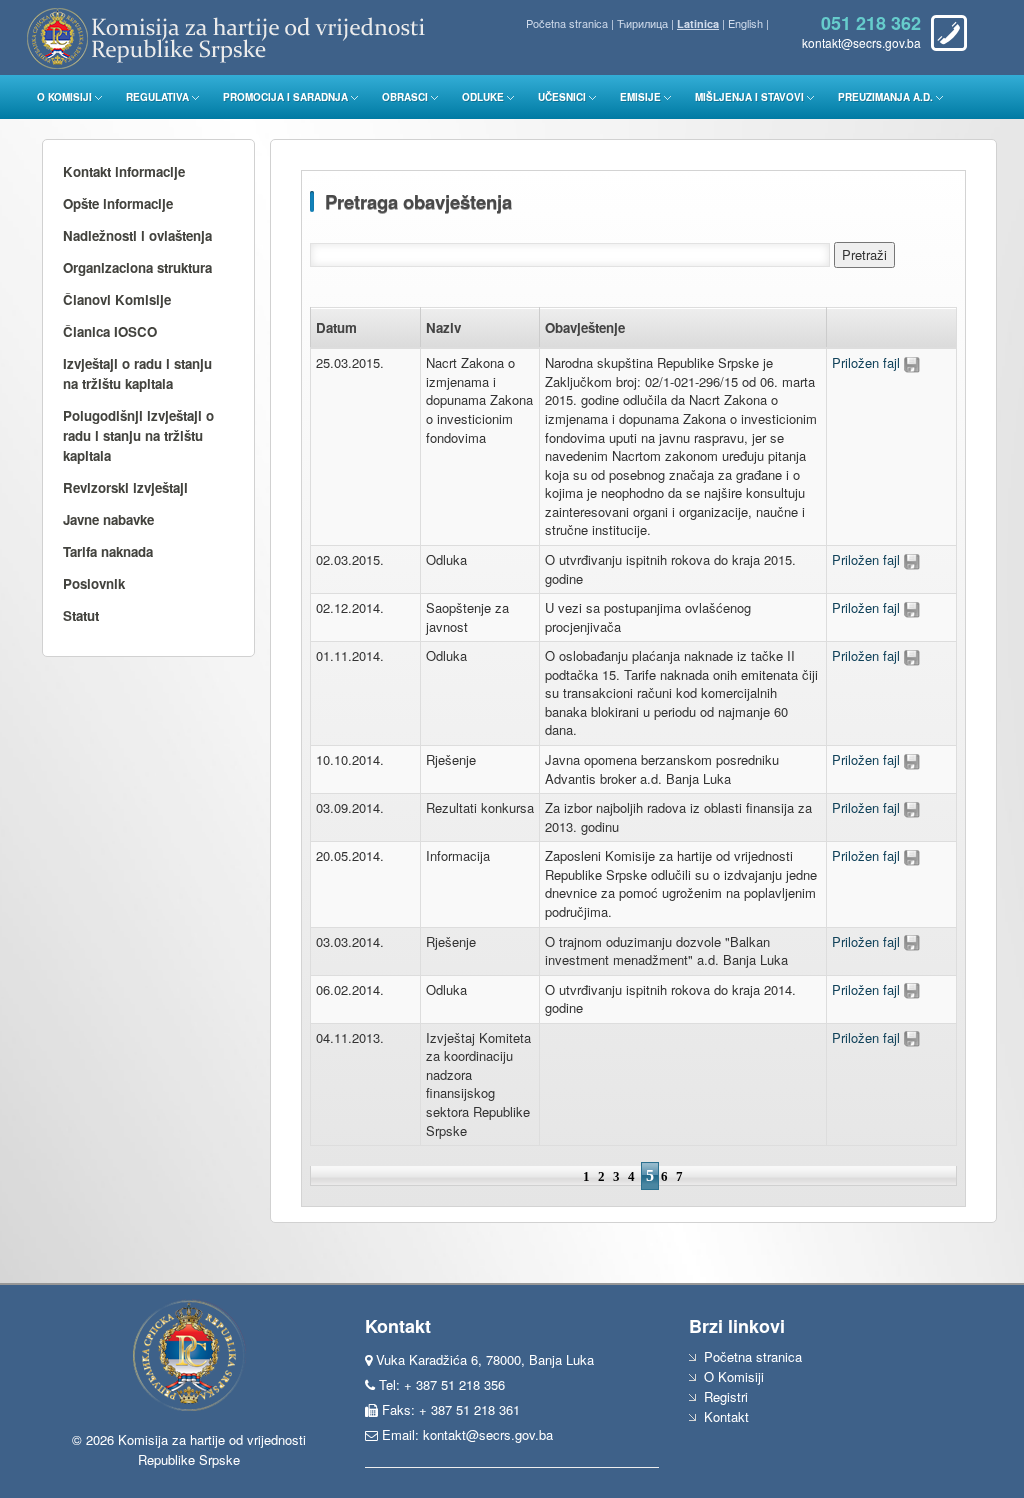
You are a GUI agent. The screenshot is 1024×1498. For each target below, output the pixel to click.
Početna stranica (567, 23)
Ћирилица (642, 23)
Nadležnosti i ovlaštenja (137, 235)
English (745, 23)
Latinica (698, 23)
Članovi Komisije (117, 299)
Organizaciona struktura (137, 267)
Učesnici (562, 97)
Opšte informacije (118, 203)
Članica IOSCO (110, 331)
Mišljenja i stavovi (749, 97)
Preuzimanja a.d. (885, 97)
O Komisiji (64, 97)
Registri (726, 1396)
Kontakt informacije (124, 171)
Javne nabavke (108, 519)
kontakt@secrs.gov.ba (488, 1434)
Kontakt (726, 1416)
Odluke (483, 97)
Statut (81, 615)
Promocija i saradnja (285, 97)
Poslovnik (94, 583)
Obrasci (405, 97)
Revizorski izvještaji (125, 487)
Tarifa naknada (108, 551)
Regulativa (157, 97)
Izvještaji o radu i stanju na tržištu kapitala (137, 373)
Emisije (640, 97)
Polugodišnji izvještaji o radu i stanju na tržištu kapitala (138, 435)
